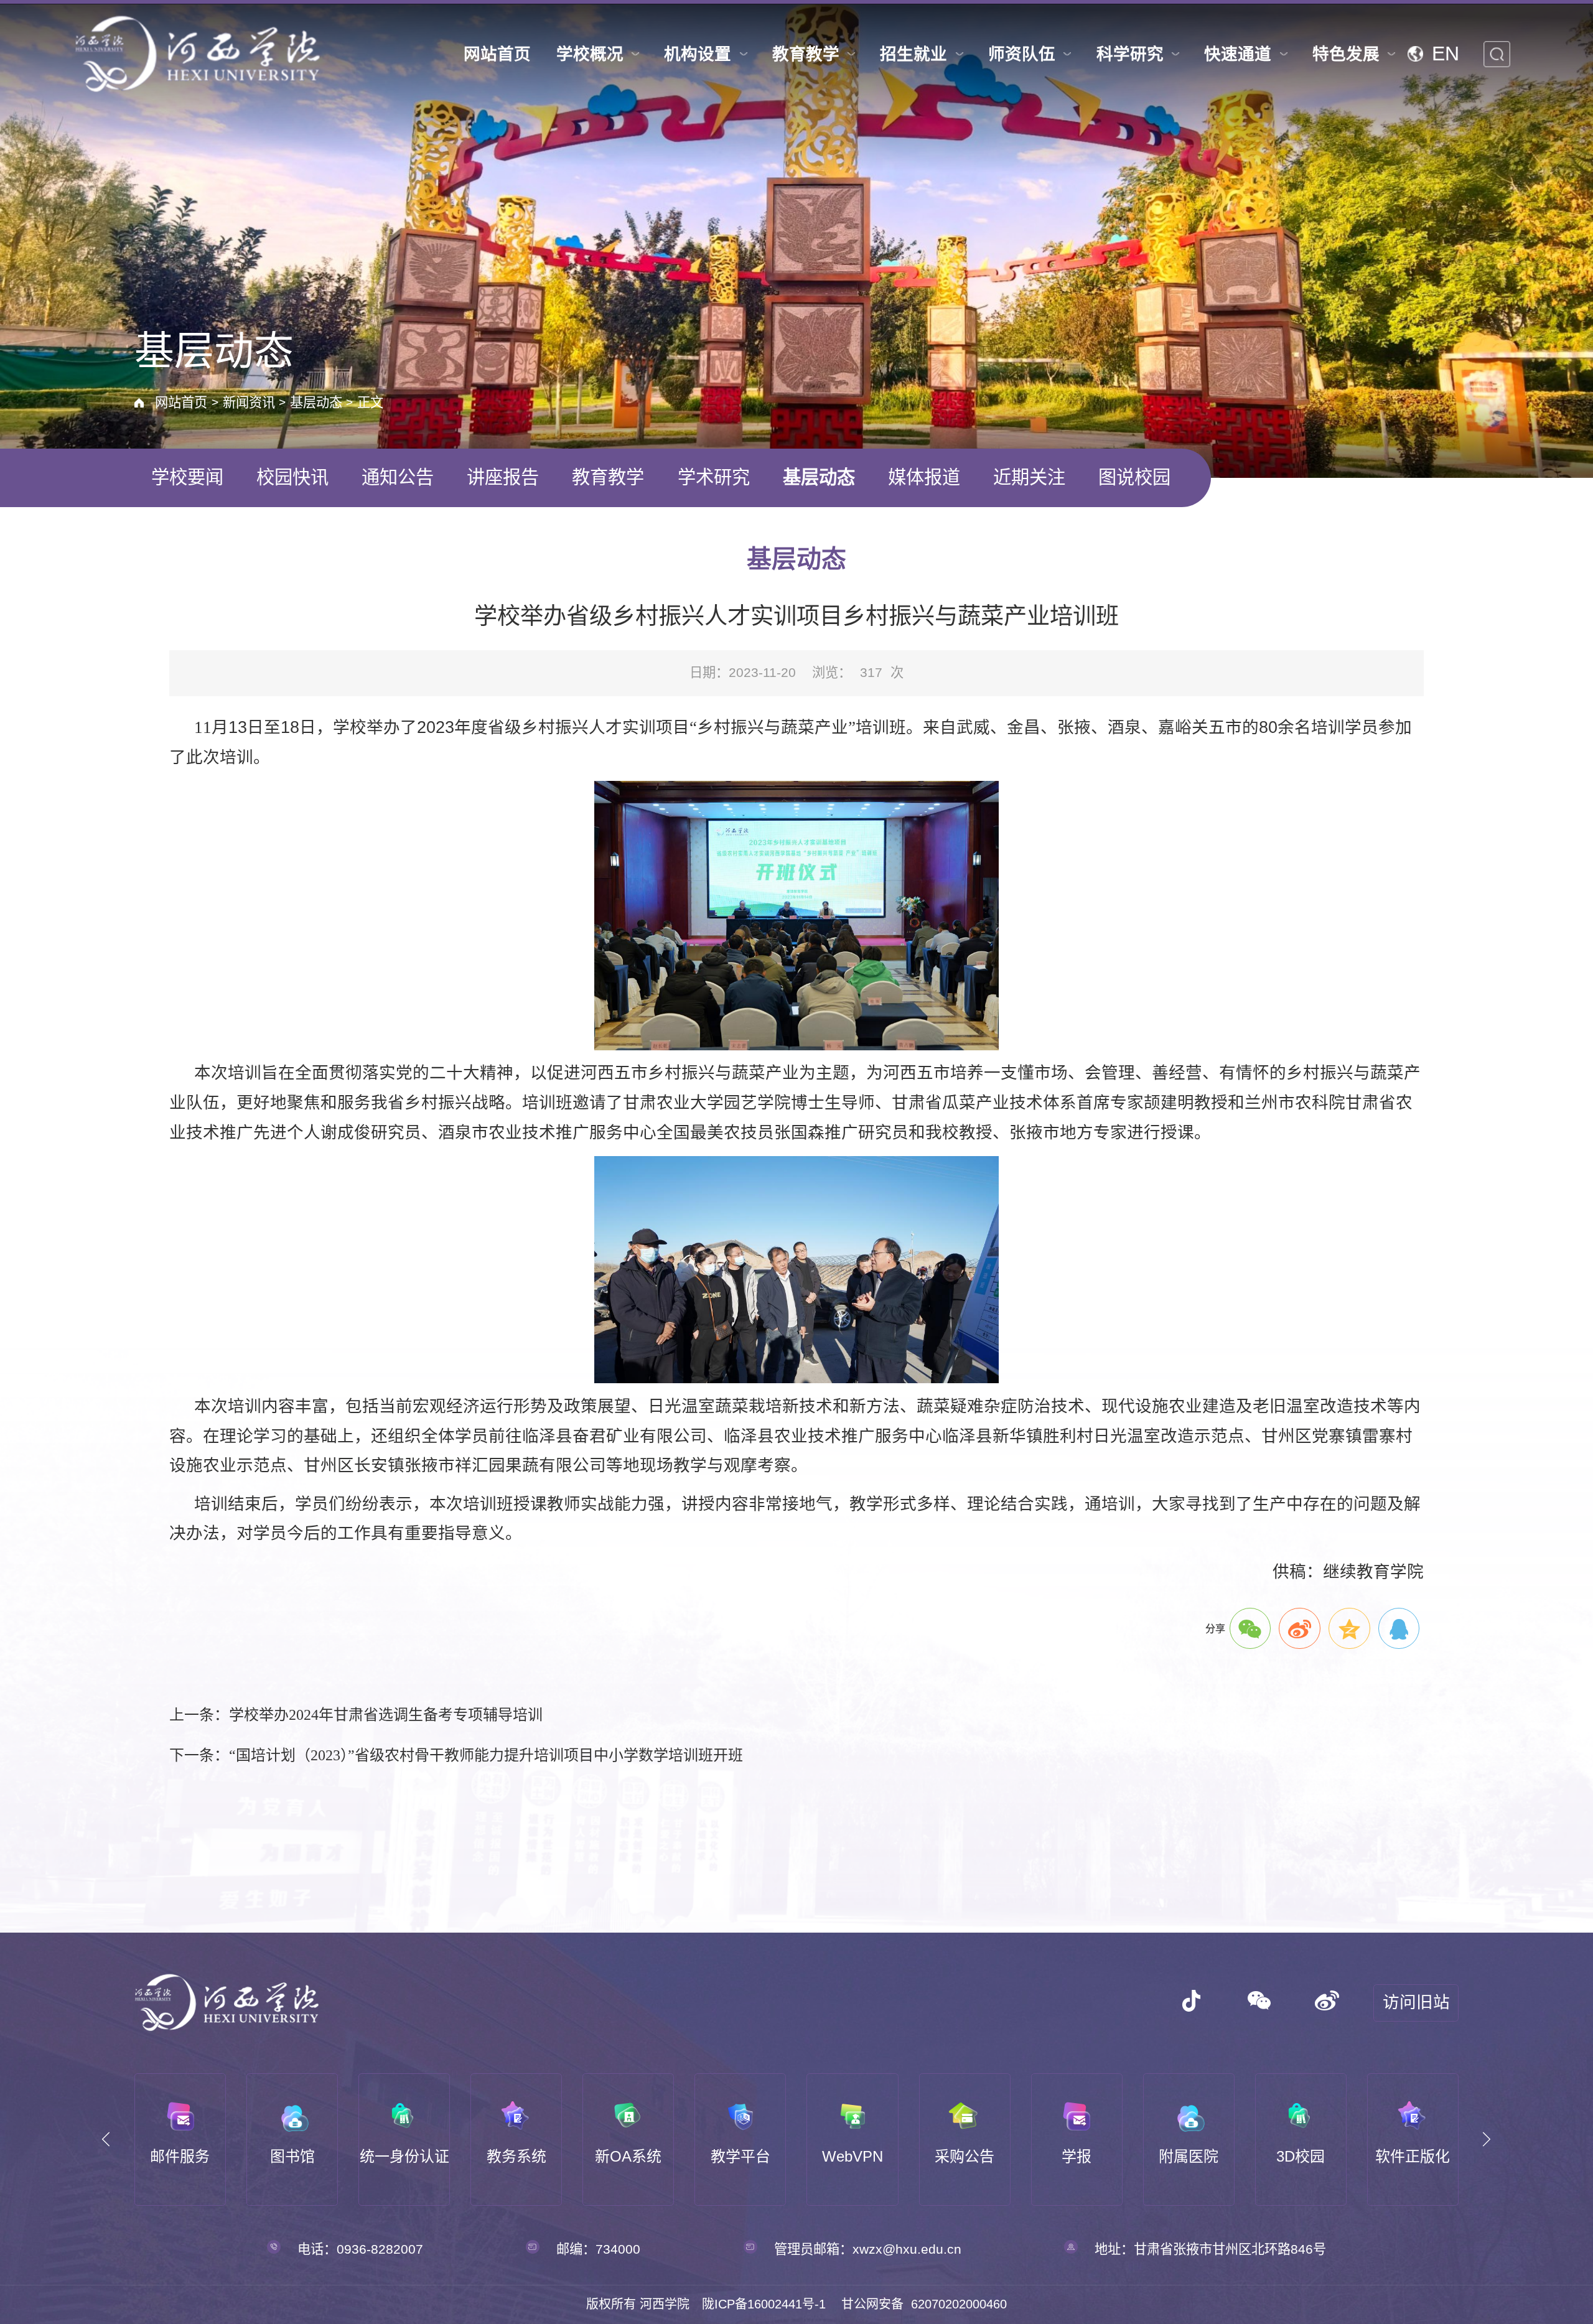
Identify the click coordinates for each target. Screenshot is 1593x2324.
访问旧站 (1416, 2002)
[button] (106, 2140)
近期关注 (1029, 477)
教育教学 (608, 477)
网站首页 (181, 403)
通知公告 (398, 477)
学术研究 (714, 477)
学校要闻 (187, 477)
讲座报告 (503, 477)
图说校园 (1134, 477)
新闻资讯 (249, 403)
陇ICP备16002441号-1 (764, 2304)
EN (1446, 54)
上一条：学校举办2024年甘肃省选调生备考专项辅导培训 (356, 1715)
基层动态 (316, 403)
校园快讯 (292, 477)
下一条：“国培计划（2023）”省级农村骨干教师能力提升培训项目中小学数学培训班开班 (456, 1755)
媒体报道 (924, 477)
